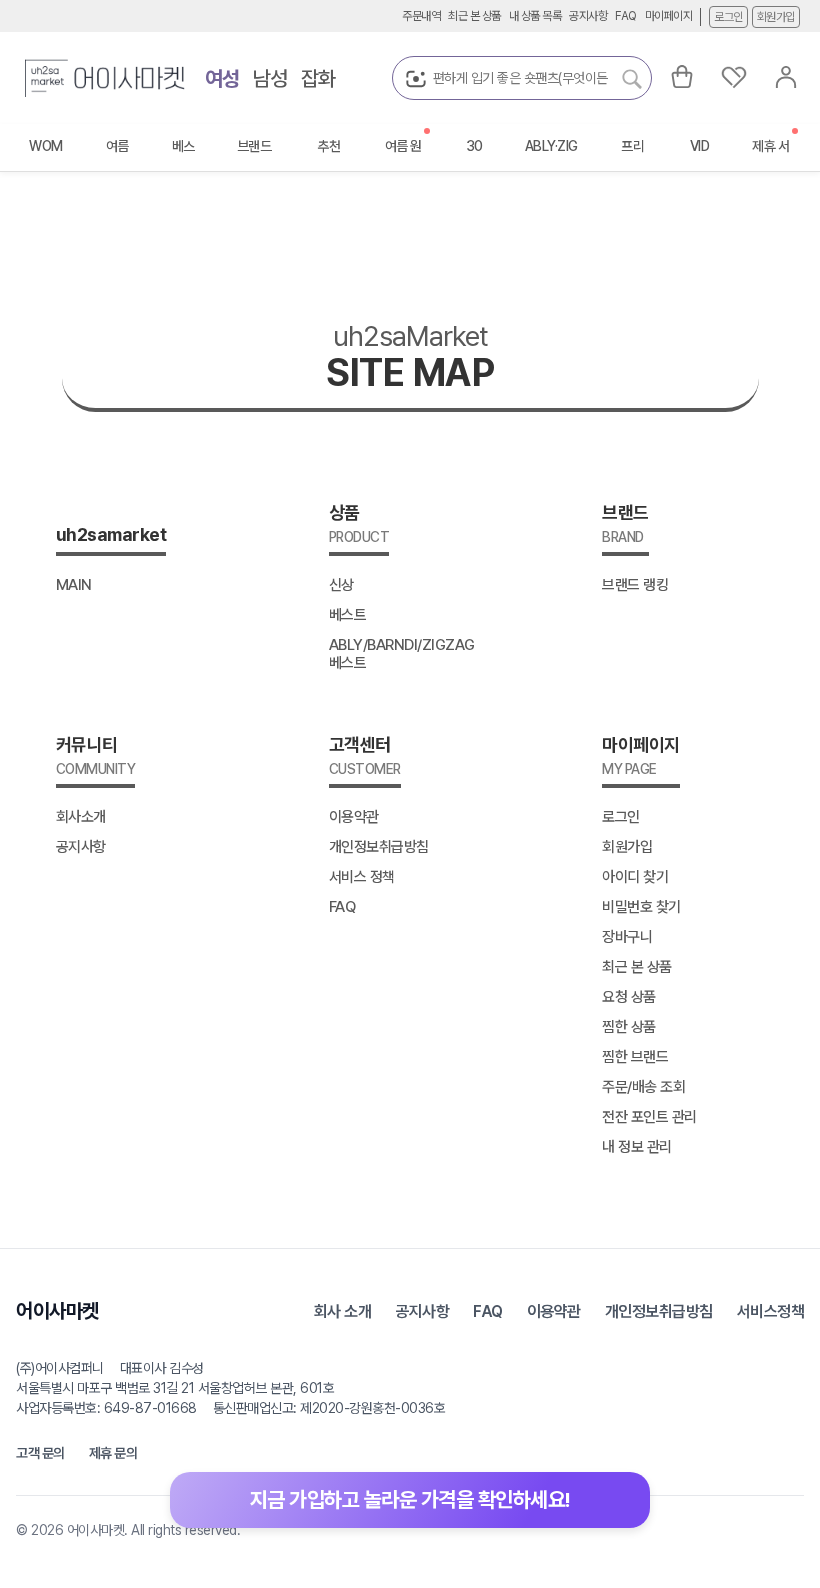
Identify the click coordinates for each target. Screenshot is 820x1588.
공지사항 (588, 16)
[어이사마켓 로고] (105, 78)
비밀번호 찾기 (641, 907)
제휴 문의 (113, 1453)
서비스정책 (771, 1311)
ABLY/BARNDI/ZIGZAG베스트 (402, 654)
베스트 (348, 615)
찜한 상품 (629, 1027)
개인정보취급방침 (379, 847)
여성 (222, 78)
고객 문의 (40, 1453)
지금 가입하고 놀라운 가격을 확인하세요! (410, 1499)
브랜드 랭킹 (635, 585)
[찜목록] (734, 77)
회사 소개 (343, 1311)
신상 (341, 585)
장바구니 (627, 937)
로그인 (728, 17)
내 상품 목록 (535, 16)
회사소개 (81, 817)
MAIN (74, 585)
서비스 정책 (362, 877)
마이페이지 (669, 16)
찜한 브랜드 (635, 1057)
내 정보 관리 (637, 1147)
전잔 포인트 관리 (649, 1117)
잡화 (318, 78)
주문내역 (421, 16)
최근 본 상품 (474, 16)
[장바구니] (682, 77)
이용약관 (354, 817)
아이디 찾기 (635, 877)
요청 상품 (629, 997)
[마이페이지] (786, 77)
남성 (270, 78)
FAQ (626, 16)
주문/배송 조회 (643, 1087)
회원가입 (776, 17)
